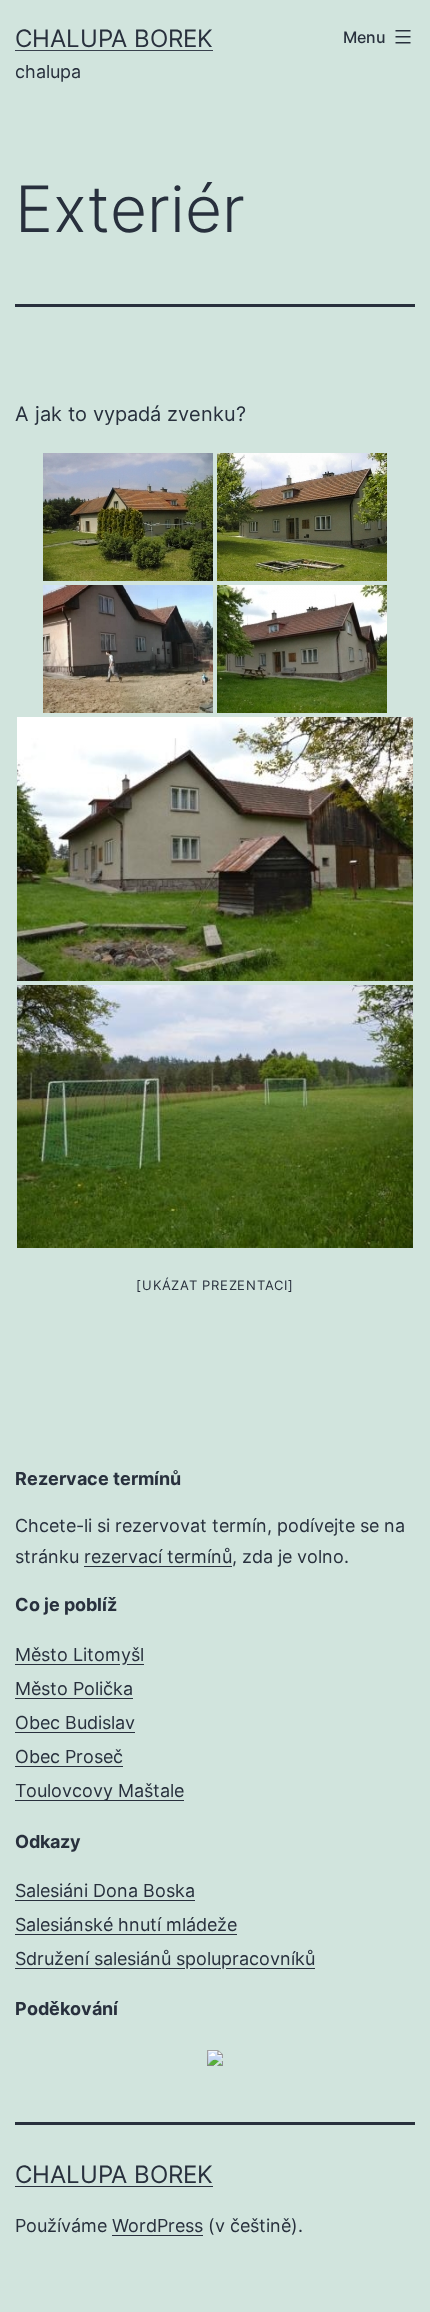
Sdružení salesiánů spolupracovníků (165, 1958)
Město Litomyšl (79, 1654)
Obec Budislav (75, 1722)
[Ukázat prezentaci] (214, 1285)
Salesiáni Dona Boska (105, 1890)
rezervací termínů (158, 1556)
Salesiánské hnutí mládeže (126, 1924)
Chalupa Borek (114, 38)
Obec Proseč (69, 1756)
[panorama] (128, 649)
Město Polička (74, 1688)
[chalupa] (128, 517)
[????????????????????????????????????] (215, 848)
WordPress (157, 2225)
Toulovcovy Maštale (99, 1790)
